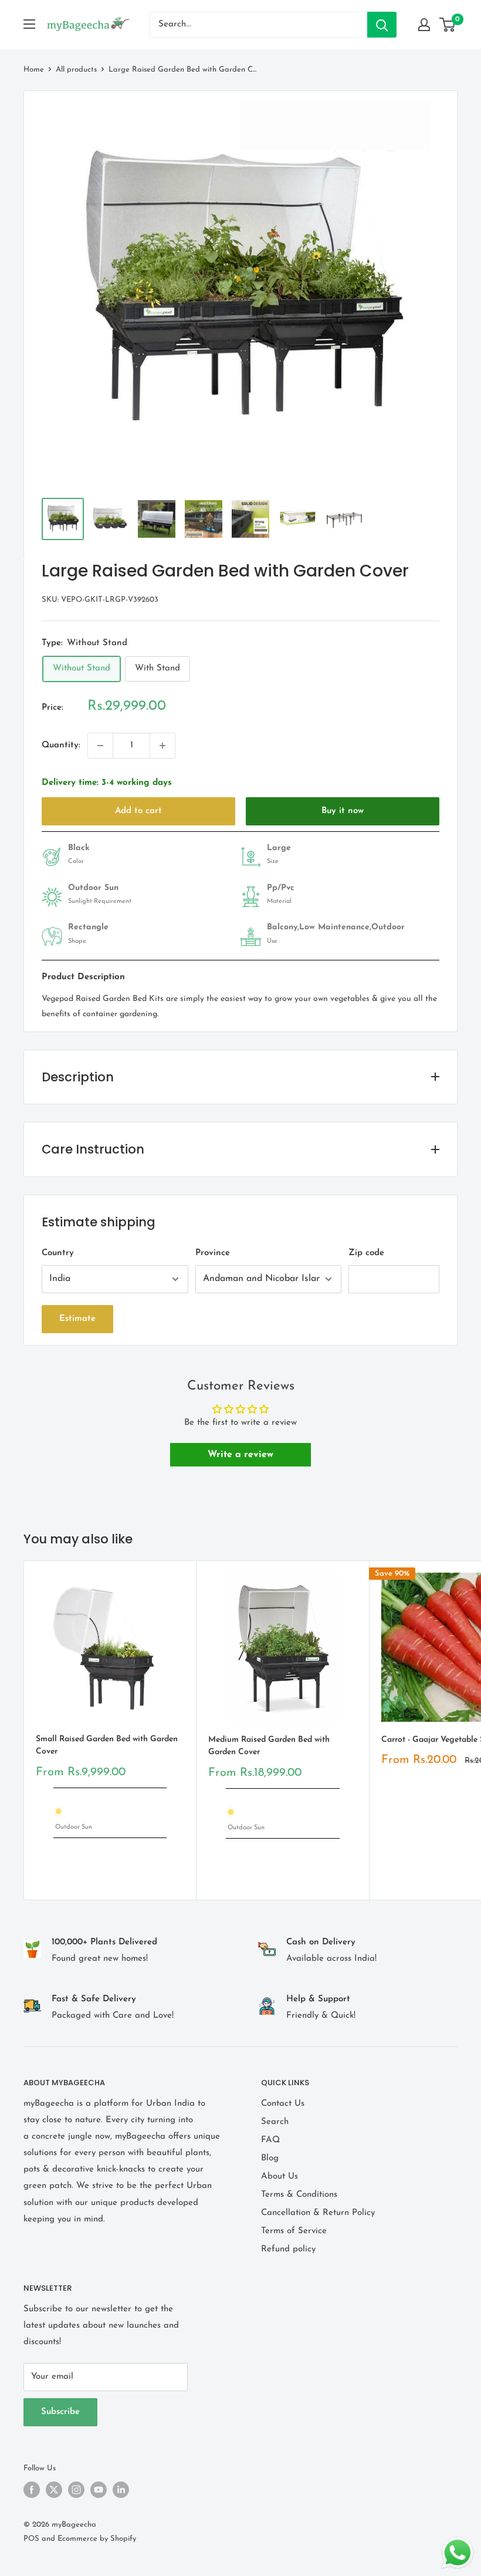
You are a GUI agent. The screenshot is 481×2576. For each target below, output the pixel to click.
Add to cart (138, 811)
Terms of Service (294, 2231)
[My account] (424, 25)
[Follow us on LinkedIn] (121, 2490)
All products (76, 70)
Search (275, 2122)
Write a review (240, 1455)
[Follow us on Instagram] (76, 2490)
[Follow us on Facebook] (32, 2490)
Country (58, 1253)
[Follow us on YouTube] (99, 2490)
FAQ (270, 2140)
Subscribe (60, 2412)
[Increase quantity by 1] (162, 746)
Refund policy (288, 2249)
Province (213, 1253)
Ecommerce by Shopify (97, 2539)
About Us (280, 2177)
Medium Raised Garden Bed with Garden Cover (269, 1746)
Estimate (77, 1319)
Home (34, 70)
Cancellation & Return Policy (318, 2213)
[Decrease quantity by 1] (100, 746)
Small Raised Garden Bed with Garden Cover (107, 1746)
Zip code (366, 1253)
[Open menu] (29, 24)
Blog (270, 2158)
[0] (448, 25)
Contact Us (283, 2104)
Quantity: (61, 745)
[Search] (382, 25)
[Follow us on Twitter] (54, 2490)
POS (31, 2539)
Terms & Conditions (299, 2195)
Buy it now (343, 811)
